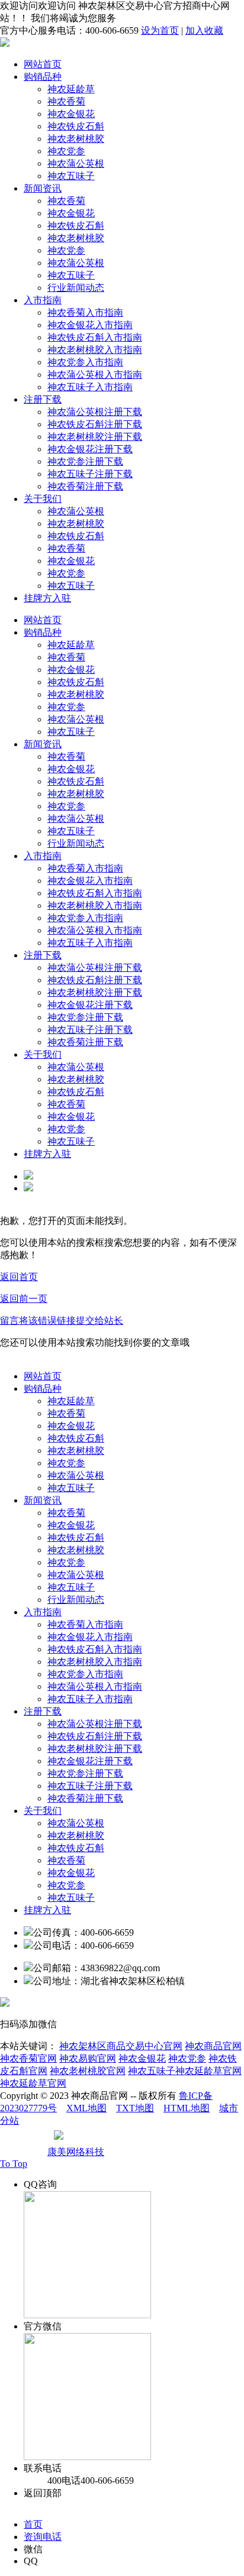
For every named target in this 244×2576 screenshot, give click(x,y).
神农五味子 (71, 176)
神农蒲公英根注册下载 (95, 412)
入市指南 (43, 300)
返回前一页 (24, 1299)
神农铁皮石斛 (76, 126)
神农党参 (66, 151)
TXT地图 (135, 2108)
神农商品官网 (213, 2046)
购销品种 (43, 77)
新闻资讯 (43, 188)
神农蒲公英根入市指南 (95, 375)
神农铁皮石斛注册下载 (95, 424)
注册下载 (43, 399)
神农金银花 (71, 114)
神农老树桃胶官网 (88, 2071)
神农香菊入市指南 (85, 312)
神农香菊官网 (28, 2058)
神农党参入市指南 (85, 362)
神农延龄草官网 (33, 2083)
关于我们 (43, 499)
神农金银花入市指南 (90, 325)
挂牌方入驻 (47, 598)
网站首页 (43, 64)
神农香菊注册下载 (85, 486)
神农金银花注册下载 (90, 449)
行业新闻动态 (76, 288)
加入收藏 (204, 30)
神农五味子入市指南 (90, 387)
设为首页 (160, 30)
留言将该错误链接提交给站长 (62, 1321)
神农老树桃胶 (76, 139)
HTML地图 (187, 2108)
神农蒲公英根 (76, 163)
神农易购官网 (88, 2058)
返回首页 (19, 1277)
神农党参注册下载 (85, 461)
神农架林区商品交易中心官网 (121, 2046)
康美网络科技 (76, 2152)
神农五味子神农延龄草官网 (185, 2071)
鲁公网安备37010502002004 (123, 2139)
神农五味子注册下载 (90, 474)
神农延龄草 (71, 89)
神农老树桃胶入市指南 (95, 350)
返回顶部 (43, 2493)
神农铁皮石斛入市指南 (95, 337)
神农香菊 (66, 101)
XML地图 (86, 2108)
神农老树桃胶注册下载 (95, 437)
